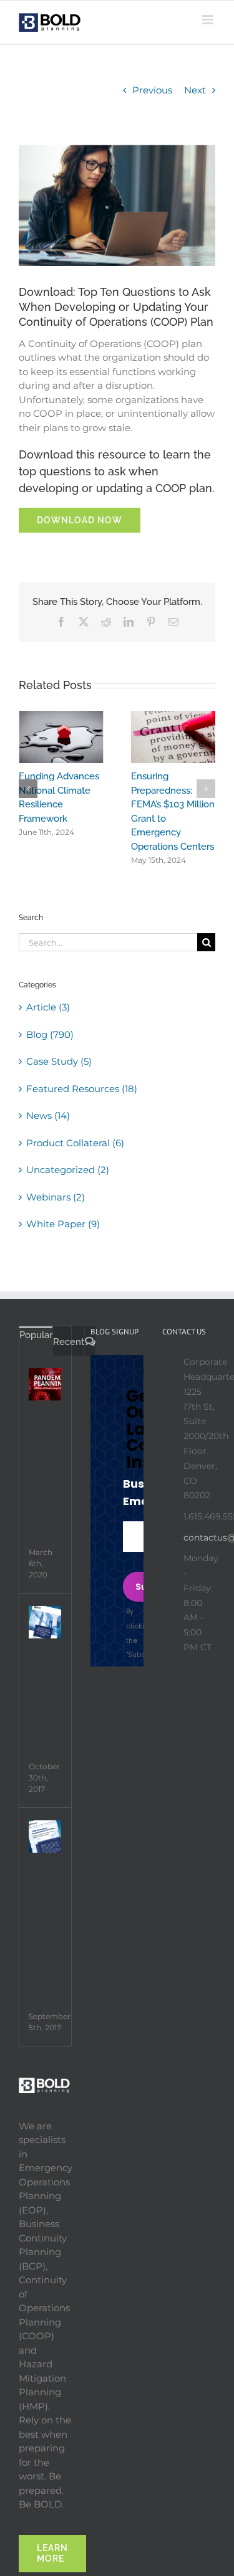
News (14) (48, 1115)
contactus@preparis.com (199, 1538)
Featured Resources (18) (82, 1089)
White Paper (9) (63, 1224)
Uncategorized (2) (68, 1170)
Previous (152, 90)
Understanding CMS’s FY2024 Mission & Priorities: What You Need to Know (48, 804)
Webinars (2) (56, 1197)
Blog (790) (50, 1034)
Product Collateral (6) (75, 1143)
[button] (28, 789)
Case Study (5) (59, 1061)
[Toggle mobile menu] (209, 20)
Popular (36, 1335)
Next (195, 90)
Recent (69, 1342)
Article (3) (48, 1007)
